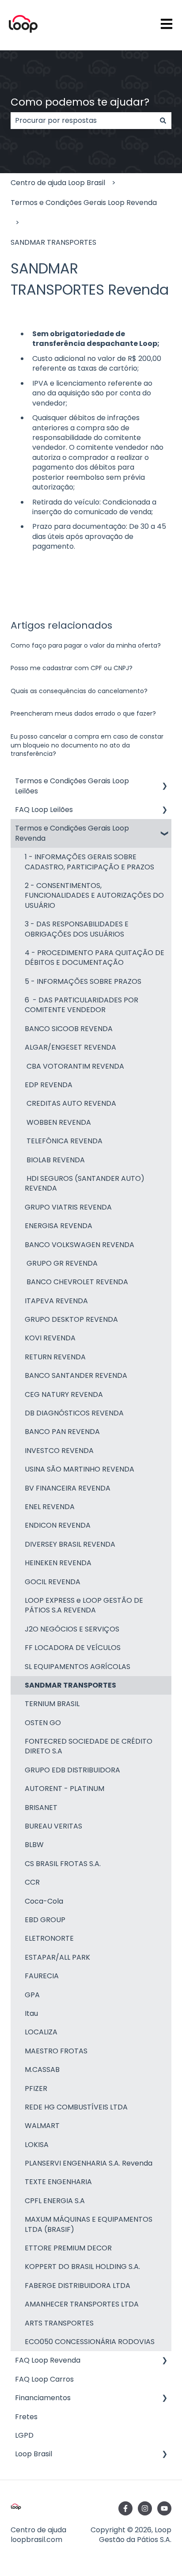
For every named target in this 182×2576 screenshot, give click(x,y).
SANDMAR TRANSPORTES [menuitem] (70, 1685)
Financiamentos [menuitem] (43, 2398)
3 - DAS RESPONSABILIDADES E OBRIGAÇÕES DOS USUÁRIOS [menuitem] (77, 929)
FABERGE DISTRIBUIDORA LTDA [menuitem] (78, 2286)
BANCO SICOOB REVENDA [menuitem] (69, 1029)
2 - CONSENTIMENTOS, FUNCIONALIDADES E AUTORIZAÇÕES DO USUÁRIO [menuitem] (94, 895)
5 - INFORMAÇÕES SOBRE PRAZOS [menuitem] (83, 981)
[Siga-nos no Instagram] (145, 2508)
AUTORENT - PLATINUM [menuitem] (64, 1789)
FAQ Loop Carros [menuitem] (44, 2379)
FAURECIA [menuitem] (42, 1976)
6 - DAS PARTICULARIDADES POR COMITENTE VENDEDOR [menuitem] (82, 1005)
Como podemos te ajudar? (80, 102)
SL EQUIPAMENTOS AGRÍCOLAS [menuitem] (78, 1667)
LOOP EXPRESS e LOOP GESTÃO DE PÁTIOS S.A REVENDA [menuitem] (84, 1605)
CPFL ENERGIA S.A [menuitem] (55, 2201)
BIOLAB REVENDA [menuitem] (55, 1160)
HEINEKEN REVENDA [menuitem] (58, 1563)
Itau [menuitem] (31, 2013)
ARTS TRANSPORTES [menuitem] (59, 2323)
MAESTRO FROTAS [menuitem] (56, 2051)
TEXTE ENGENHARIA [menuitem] (58, 2182)
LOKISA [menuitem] (37, 2145)
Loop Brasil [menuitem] (34, 2454)
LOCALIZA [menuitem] (41, 2032)
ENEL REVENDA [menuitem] (50, 1507)
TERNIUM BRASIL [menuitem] (52, 1704)
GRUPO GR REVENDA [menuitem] (61, 1263)
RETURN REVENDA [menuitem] (55, 1357)
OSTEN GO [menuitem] (43, 1723)
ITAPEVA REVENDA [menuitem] (56, 1301)
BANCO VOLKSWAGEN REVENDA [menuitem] (80, 1245)
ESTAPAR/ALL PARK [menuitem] (57, 1957)
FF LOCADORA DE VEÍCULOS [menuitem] (73, 1648)
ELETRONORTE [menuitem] (49, 1938)
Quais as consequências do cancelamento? (79, 691)
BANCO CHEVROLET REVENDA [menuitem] (76, 1282)
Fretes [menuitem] (26, 2417)
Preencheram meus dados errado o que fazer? (83, 713)
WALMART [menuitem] (42, 2126)
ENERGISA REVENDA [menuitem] (59, 1226)
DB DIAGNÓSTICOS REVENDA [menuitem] (74, 1413)
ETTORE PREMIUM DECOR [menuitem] (68, 2248)
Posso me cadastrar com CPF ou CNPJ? (72, 668)
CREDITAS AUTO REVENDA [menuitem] (70, 1103)
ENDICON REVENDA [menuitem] (58, 1525)
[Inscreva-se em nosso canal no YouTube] (164, 2508)
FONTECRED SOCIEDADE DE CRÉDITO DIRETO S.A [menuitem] (89, 1746)
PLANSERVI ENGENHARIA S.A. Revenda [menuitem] (89, 2163)
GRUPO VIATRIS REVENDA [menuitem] (68, 1207)
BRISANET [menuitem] (41, 1808)
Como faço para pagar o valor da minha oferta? (86, 645)
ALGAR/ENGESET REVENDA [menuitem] (70, 1047)
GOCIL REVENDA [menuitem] (53, 1582)
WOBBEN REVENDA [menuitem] (58, 1122)
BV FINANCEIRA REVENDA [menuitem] (68, 1488)
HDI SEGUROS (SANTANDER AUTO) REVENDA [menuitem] (85, 1183)
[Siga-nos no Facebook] (125, 2508)
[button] (164, 782)
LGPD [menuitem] (24, 2435)
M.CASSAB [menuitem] (42, 2070)
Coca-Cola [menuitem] (44, 1901)
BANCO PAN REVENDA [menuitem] (62, 1432)
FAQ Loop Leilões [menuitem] (44, 810)
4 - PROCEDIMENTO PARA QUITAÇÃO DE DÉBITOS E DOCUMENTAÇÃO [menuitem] (95, 958)
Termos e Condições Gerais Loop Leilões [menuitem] (72, 786)
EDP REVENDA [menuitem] (49, 1085)
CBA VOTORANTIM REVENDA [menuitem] (74, 1066)
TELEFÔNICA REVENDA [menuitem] (64, 1141)
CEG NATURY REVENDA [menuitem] (64, 1394)
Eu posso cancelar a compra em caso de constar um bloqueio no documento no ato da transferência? (87, 745)
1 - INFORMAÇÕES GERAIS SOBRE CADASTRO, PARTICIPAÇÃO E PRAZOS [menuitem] (89, 862)
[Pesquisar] (163, 121)
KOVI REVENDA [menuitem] (50, 1338)
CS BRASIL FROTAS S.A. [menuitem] (63, 1864)
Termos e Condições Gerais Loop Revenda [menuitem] (72, 833)
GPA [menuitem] (32, 1995)
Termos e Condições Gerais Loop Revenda (84, 203)
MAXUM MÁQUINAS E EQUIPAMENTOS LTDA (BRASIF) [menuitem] (89, 2224)
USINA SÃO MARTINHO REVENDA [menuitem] (80, 1469)
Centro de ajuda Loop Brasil (58, 183)
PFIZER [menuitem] (36, 2088)
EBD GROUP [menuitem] (45, 1920)
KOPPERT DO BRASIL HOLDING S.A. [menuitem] (82, 2267)
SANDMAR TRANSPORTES (53, 242)
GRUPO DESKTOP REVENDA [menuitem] (71, 1319)
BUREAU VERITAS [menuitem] (53, 1826)
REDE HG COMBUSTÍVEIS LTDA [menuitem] (76, 2107)
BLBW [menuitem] (34, 1845)
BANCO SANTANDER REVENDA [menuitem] (76, 1375)
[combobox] (83, 121)
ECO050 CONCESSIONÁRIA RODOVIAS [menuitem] (90, 2342)
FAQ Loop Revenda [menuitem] (48, 2360)
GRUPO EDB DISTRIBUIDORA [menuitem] (72, 1770)
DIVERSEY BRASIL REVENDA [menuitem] (70, 1544)
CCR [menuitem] (32, 1882)
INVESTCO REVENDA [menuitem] (59, 1451)
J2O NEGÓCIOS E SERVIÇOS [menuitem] (72, 1629)
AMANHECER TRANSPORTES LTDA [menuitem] (82, 2304)
